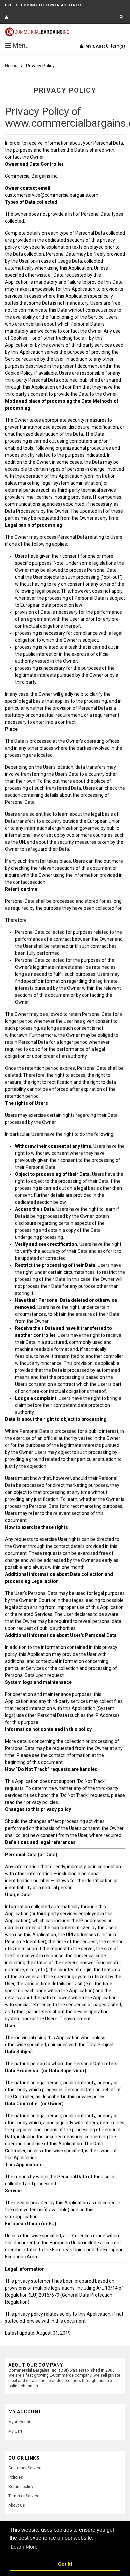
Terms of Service (24, 2496)
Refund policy (21, 2487)
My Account (19, 2422)
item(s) (105, 46)
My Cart (15, 2431)
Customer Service (25, 2468)
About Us (17, 2505)
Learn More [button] (24, 2547)
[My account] (6, 17)
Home (11, 66)
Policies (16, 2477)
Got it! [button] (65, 2564)
